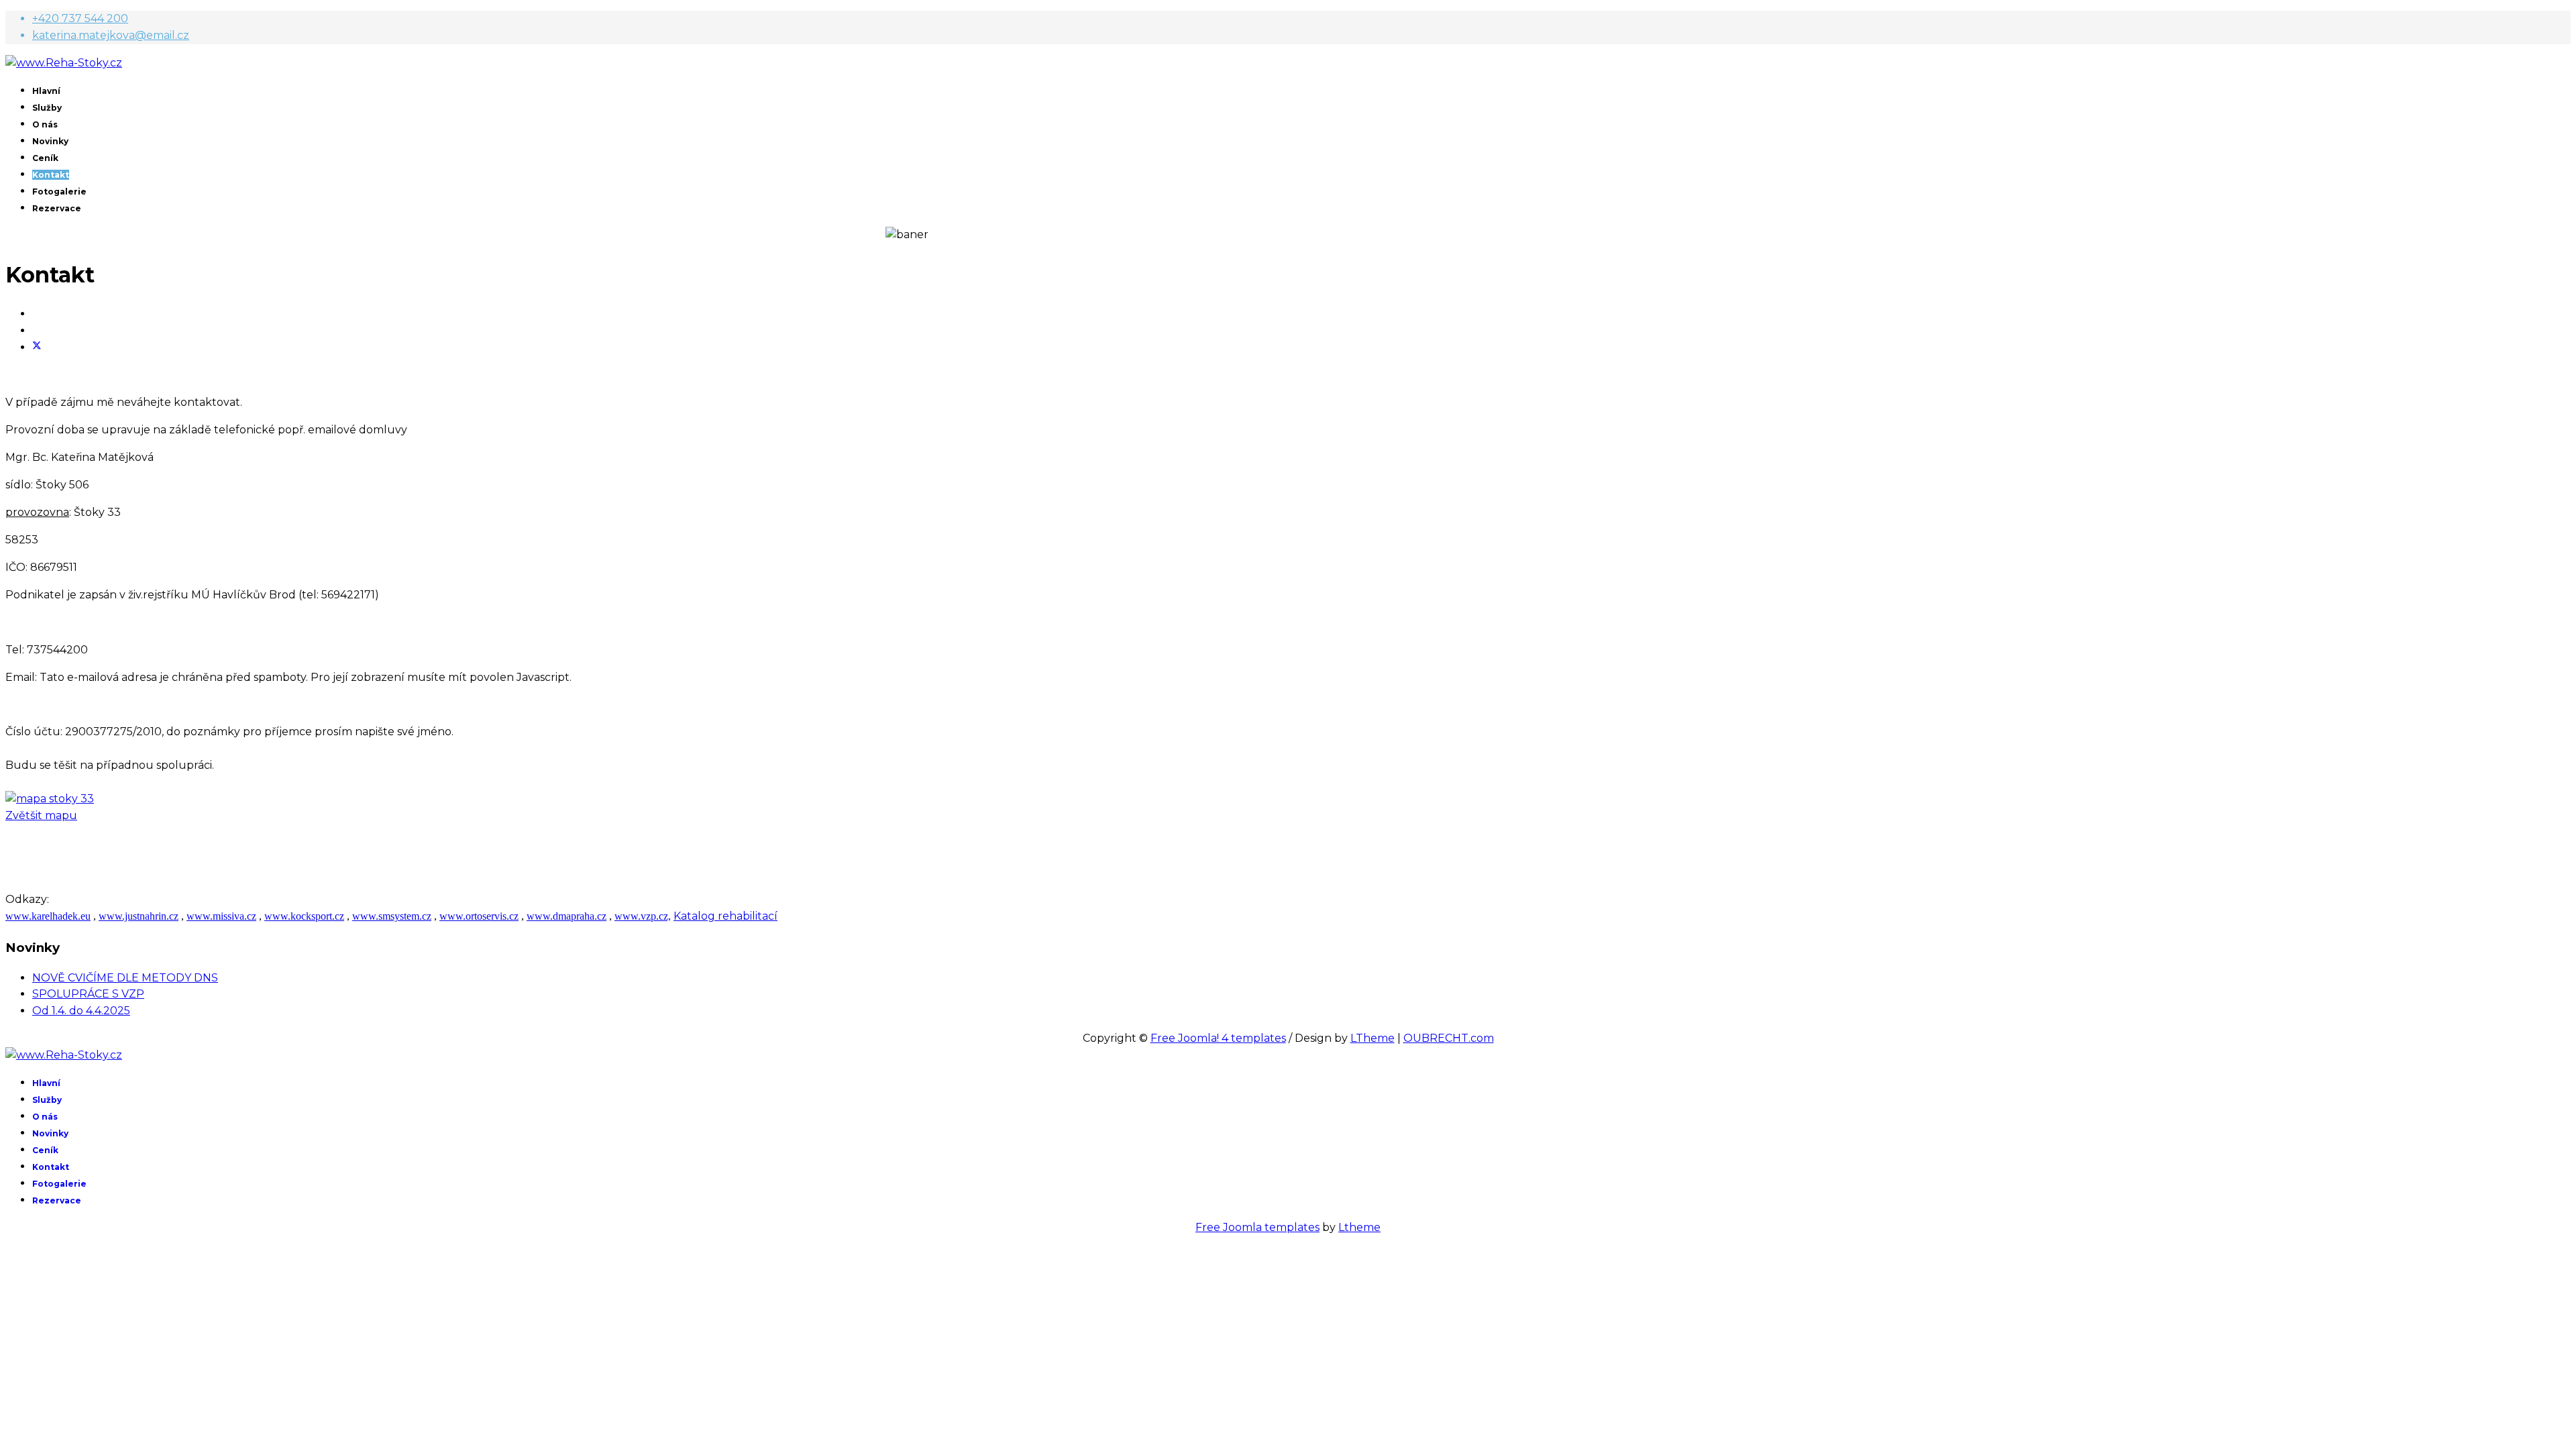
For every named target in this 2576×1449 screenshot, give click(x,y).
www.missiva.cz (221, 916)
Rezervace (57, 208)
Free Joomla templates (1257, 1227)
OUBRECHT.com (1449, 1038)
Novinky (50, 141)
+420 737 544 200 (80, 18)
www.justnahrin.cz (139, 916)
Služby (47, 108)
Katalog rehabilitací (726, 916)
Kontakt (51, 175)
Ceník (45, 158)
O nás (45, 124)
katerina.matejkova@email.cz (111, 35)
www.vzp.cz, (643, 916)
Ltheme (1359, 1227)
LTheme (1373, 1038)
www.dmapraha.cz (567, 916)
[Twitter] (37, 347)
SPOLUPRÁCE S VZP (88, 994)
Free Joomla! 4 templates (1218, 1038)
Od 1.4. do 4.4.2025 (81, 1011)
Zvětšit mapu (41, 815)
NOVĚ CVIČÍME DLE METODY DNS (125, 978)
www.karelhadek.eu (48, 916)
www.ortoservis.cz (479, 916)
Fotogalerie (59, 192)
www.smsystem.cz (392, 916)
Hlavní (46, 91)
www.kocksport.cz (304, 916)
